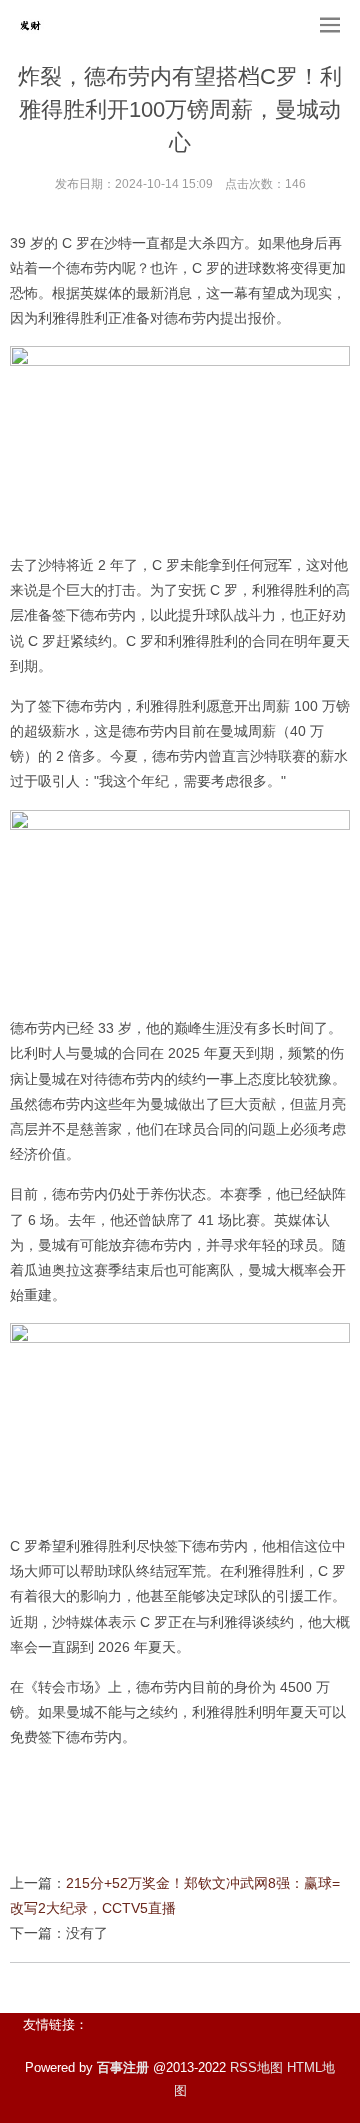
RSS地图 (256, 2067)
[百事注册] (30, 25)
